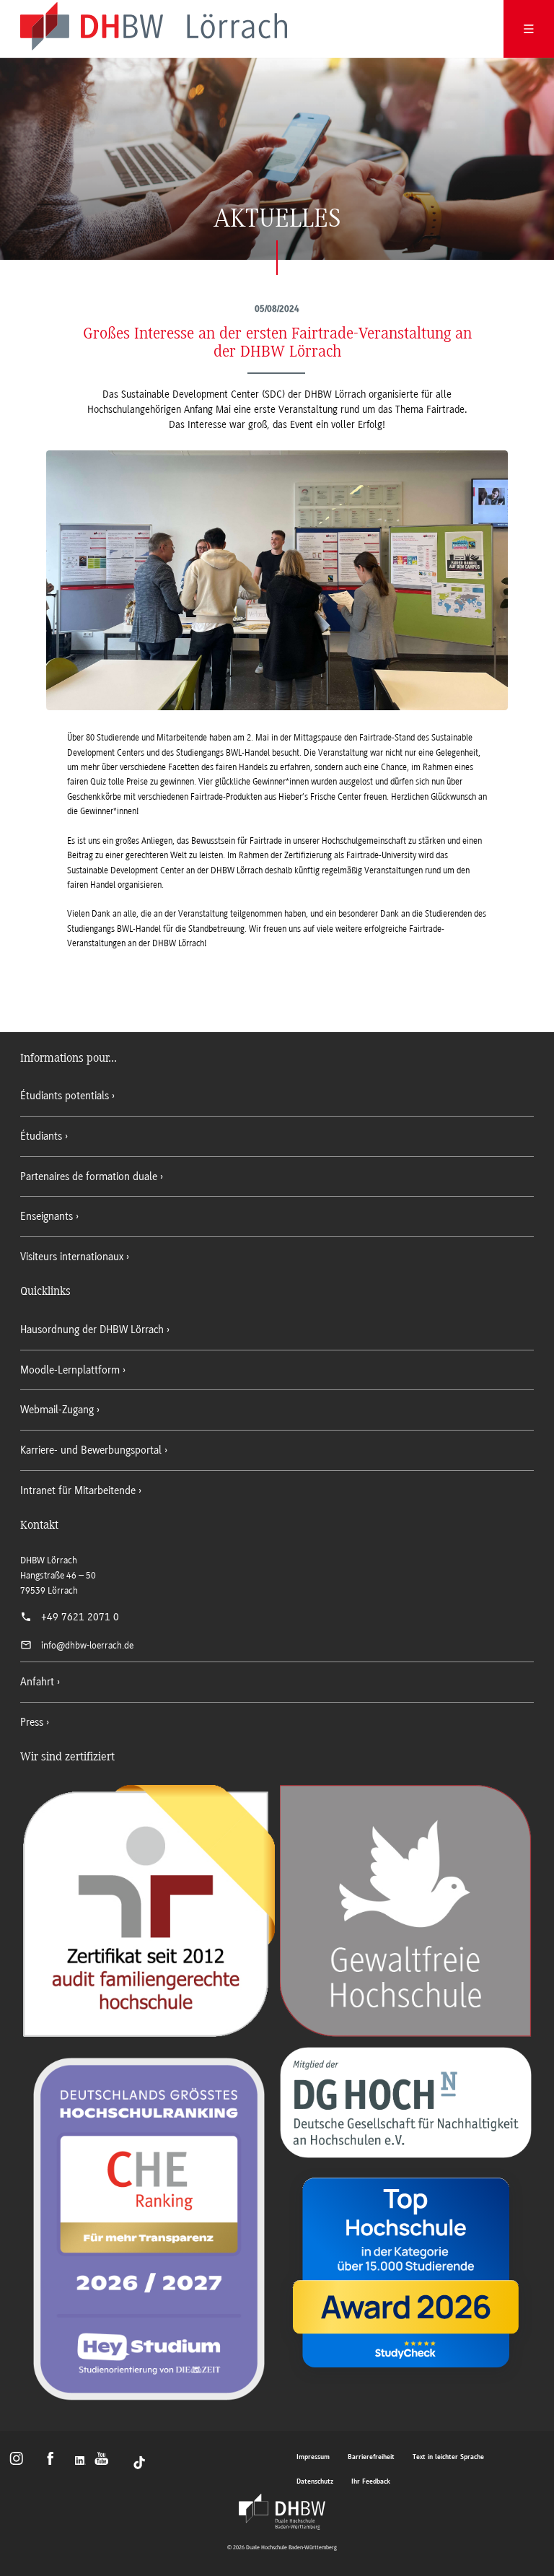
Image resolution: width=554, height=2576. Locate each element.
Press (32, 1722)
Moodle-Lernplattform (70, 1370)
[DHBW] (282, 2512)
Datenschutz (315, 2482)
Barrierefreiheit (371, 2457)
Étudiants (41, 1136)
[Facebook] (55, 2462)
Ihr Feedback (371, 2482)
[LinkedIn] (82, 2462)
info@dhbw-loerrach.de (87, 1645)
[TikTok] (139, 2462)
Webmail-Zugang (57, 1410)
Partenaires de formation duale (89, 1176)
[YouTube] (106, 2462)
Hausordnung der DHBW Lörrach (92, 1330)
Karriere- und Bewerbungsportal (91, 1450)
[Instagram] (21, 2462)
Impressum (313, 2457)
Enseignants (47, 1216)
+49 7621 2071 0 (80, 1617)
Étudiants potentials (65, 1096)
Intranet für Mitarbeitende (78, 1490)
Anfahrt (37, 1682)
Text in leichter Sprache (448, 2457)
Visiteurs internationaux (72, 1257)
